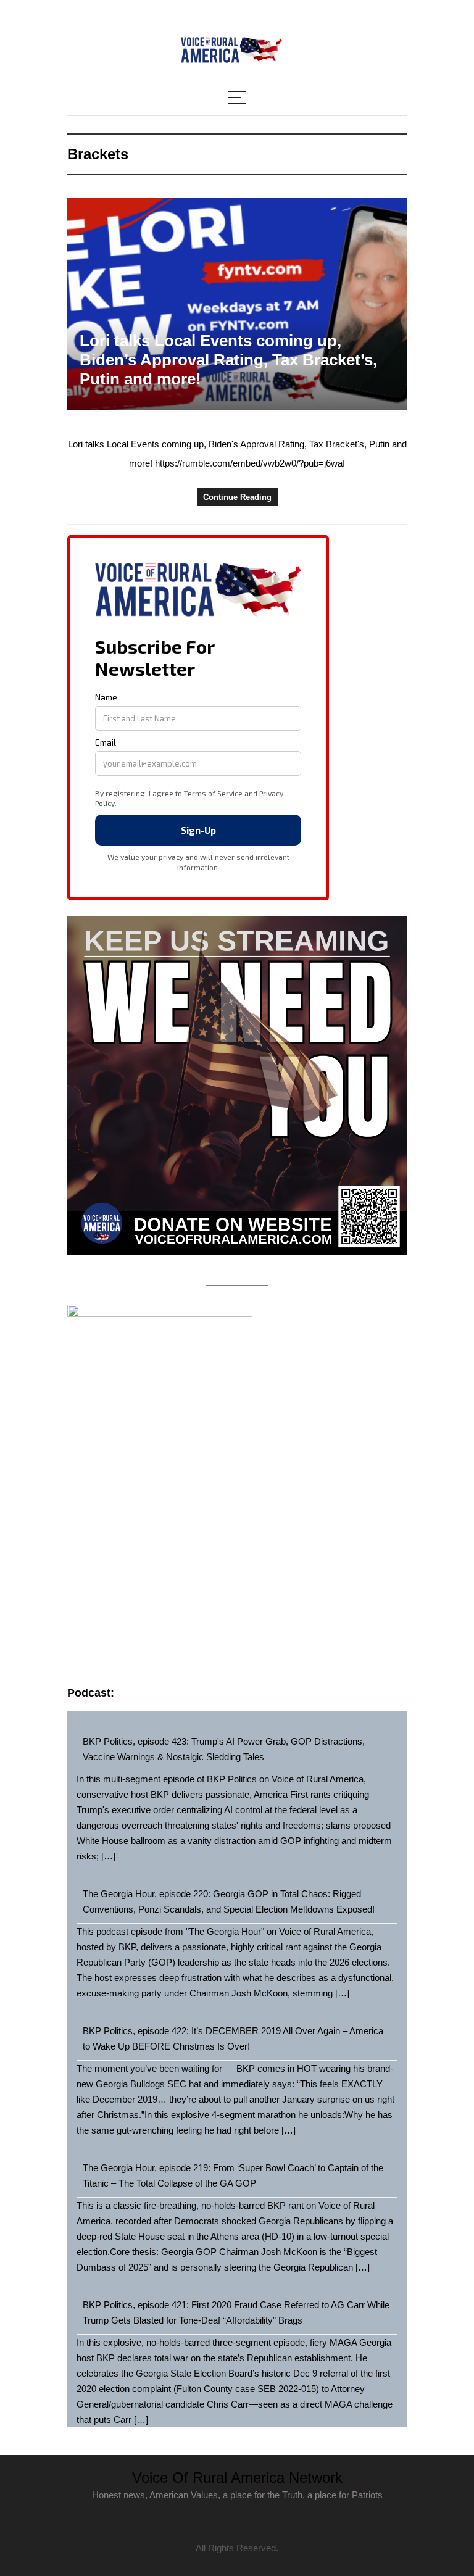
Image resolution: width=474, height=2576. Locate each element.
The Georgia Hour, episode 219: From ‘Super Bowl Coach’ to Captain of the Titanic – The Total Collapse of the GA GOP (233, 2175)
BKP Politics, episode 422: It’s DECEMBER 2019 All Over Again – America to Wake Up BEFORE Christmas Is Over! (233, 2038)
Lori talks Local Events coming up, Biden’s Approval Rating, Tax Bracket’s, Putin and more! (228, 360)
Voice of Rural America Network (237, 2478)
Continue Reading (237, 497)
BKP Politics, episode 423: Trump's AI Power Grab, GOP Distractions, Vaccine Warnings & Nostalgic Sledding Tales (224, 1749)
